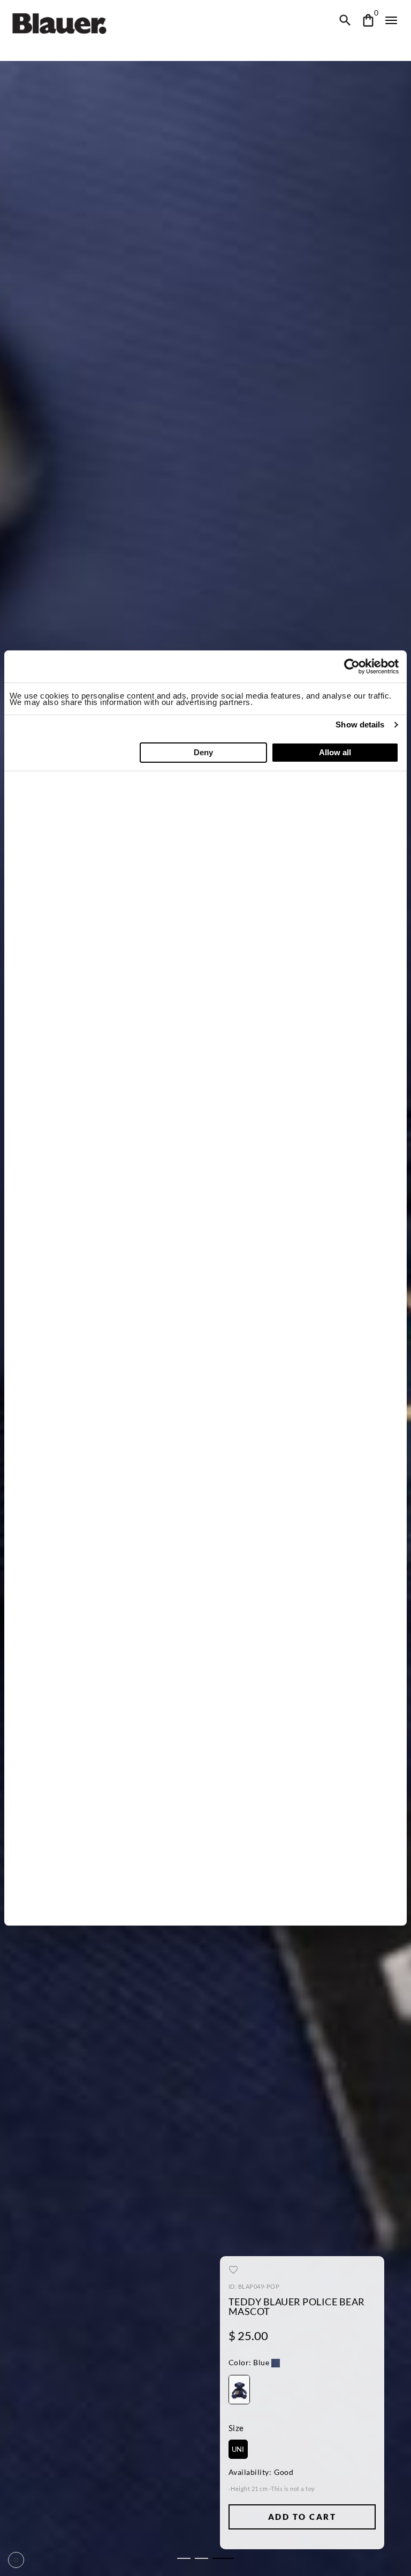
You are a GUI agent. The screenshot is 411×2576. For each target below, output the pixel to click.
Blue (249, 2363)
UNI (238, 2449)
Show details (360, 724)
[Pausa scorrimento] (16, 2560)
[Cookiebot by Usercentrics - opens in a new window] (352, 666)
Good (284, 2472)
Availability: (250, 2472)
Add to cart (302, 2517)
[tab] (184, 2558)
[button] (254, 2364)
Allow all (335, 752)
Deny (203, 752)
